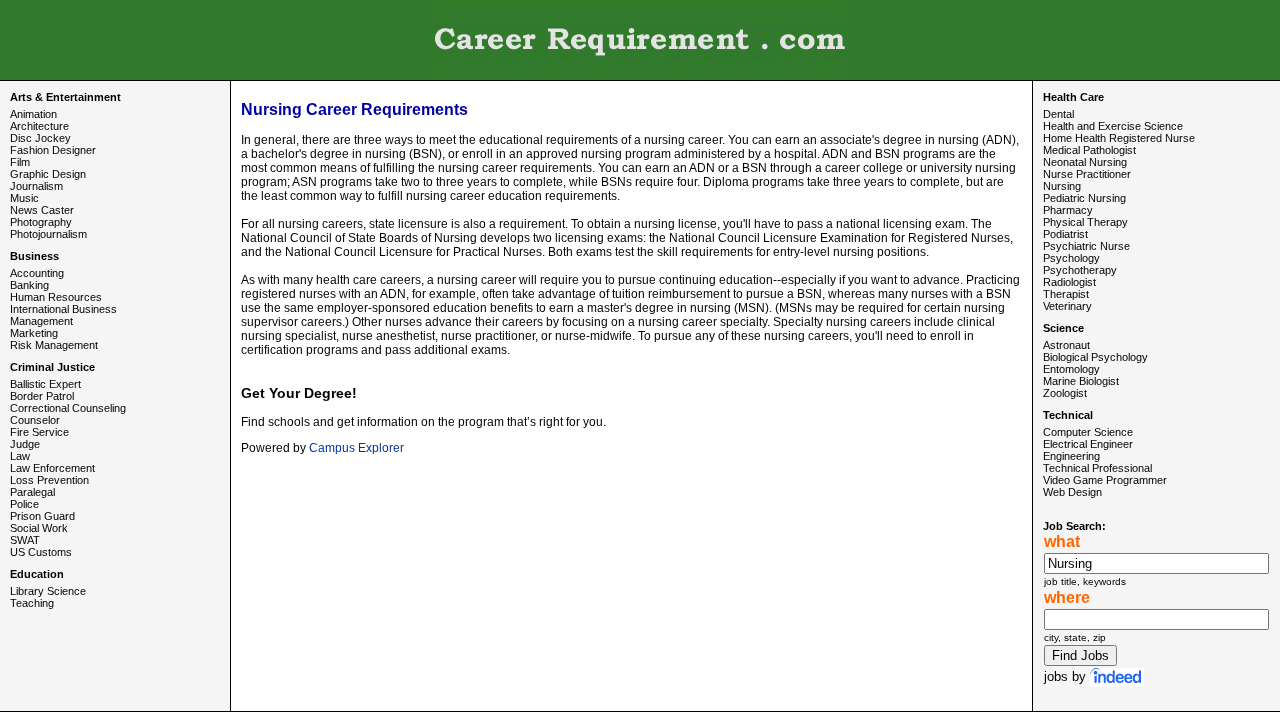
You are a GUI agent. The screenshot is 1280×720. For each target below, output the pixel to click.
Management (41, 321)
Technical (1068, 415)
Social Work (39, 528)
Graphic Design (48, 174)
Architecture (39, 126)
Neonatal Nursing (1085, 162)
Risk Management (54, 345)
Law (20, 456)
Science (1063, 328)
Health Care (1073, 97)
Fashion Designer (53, 150)
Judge (25, 444)
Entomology (1071, 369)
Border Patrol (42, 396)
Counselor (35, 420)
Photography (41, 222)
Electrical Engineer (1088, 444)
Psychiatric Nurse (1086, 246)
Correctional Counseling (68, 408)
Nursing (1062, 186)
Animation (33, 114)
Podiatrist (1065, 234)
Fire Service (39, 432)
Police (24, 504)
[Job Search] (1117, 676)
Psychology (1071, 258)
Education (37, 574)
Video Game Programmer (1105, 480)
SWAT (25, 540)
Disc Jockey (40, 138)
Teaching (32, 603)
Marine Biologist (1081, 381)
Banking (29, 285)
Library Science (48, 591)
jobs (1056, 676)
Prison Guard (42, 516)
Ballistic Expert (45, 384)
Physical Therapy (1085, 222)
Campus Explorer (356, 448)
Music (24, 198)
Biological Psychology (1095, 357)
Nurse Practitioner (1087, 174)
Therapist (1066, 294)
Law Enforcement (52, 468)
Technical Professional (1097, 468)
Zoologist (1065, 393)
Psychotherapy (1080, 270)
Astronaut (1066, 345)
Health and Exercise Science (1113, 126)
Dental (1058, 114)
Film (20, 162)
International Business (63, 309)
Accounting (37, 273)
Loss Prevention (49, 480)
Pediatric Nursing (1084, 198)
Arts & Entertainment (65, 97)
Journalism (36, 186)
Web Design (1072, 492)
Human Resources (56, 297)
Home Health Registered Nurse (1119, 138)
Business (34, 256)
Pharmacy (1068, 210)
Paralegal (32, 492)
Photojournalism (48, 234)
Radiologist (1069, 282)
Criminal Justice (52, 367)
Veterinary (1067, 306)
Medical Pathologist (1089, 150)
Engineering (1071, 456)
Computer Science (1088, 432)
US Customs (41, 552)
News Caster (42, 210)
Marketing (34, 333)
